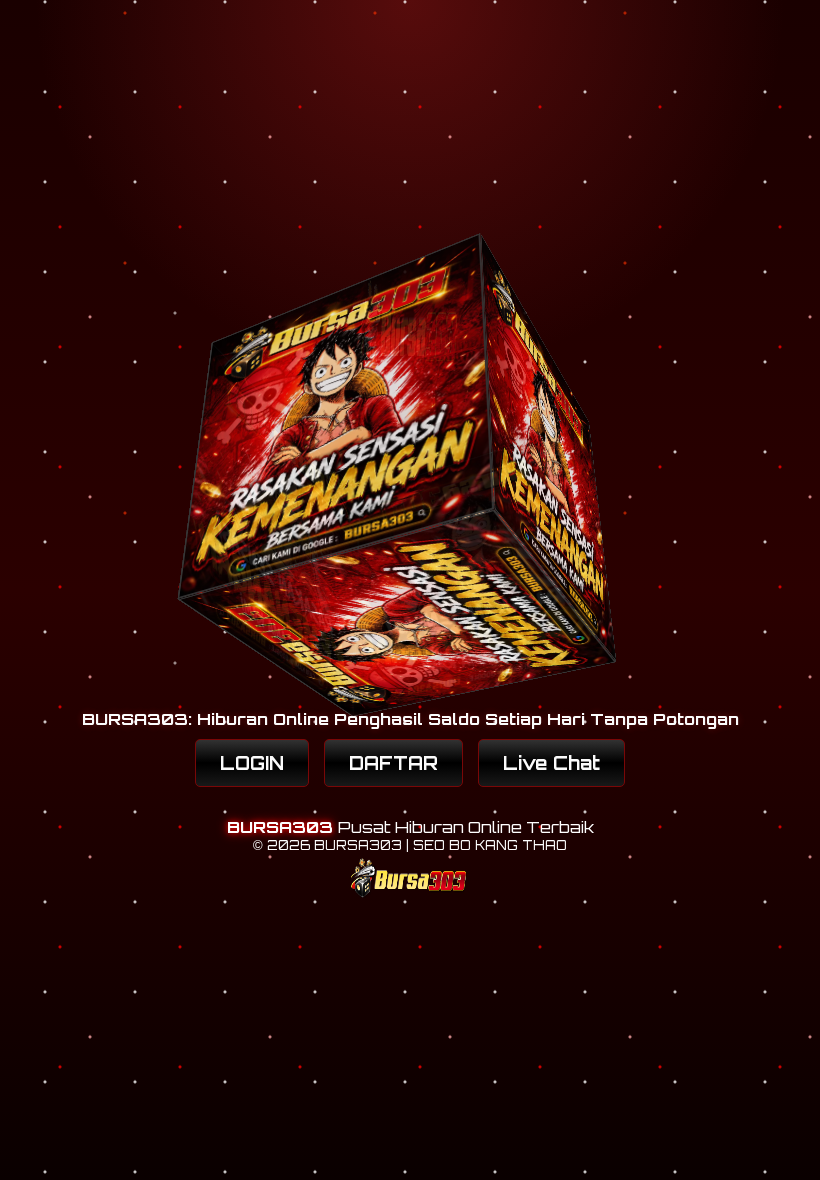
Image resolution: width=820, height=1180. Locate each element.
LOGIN (252, 763)
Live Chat (551, 763)
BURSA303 (282, 827)
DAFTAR (393, 763)
